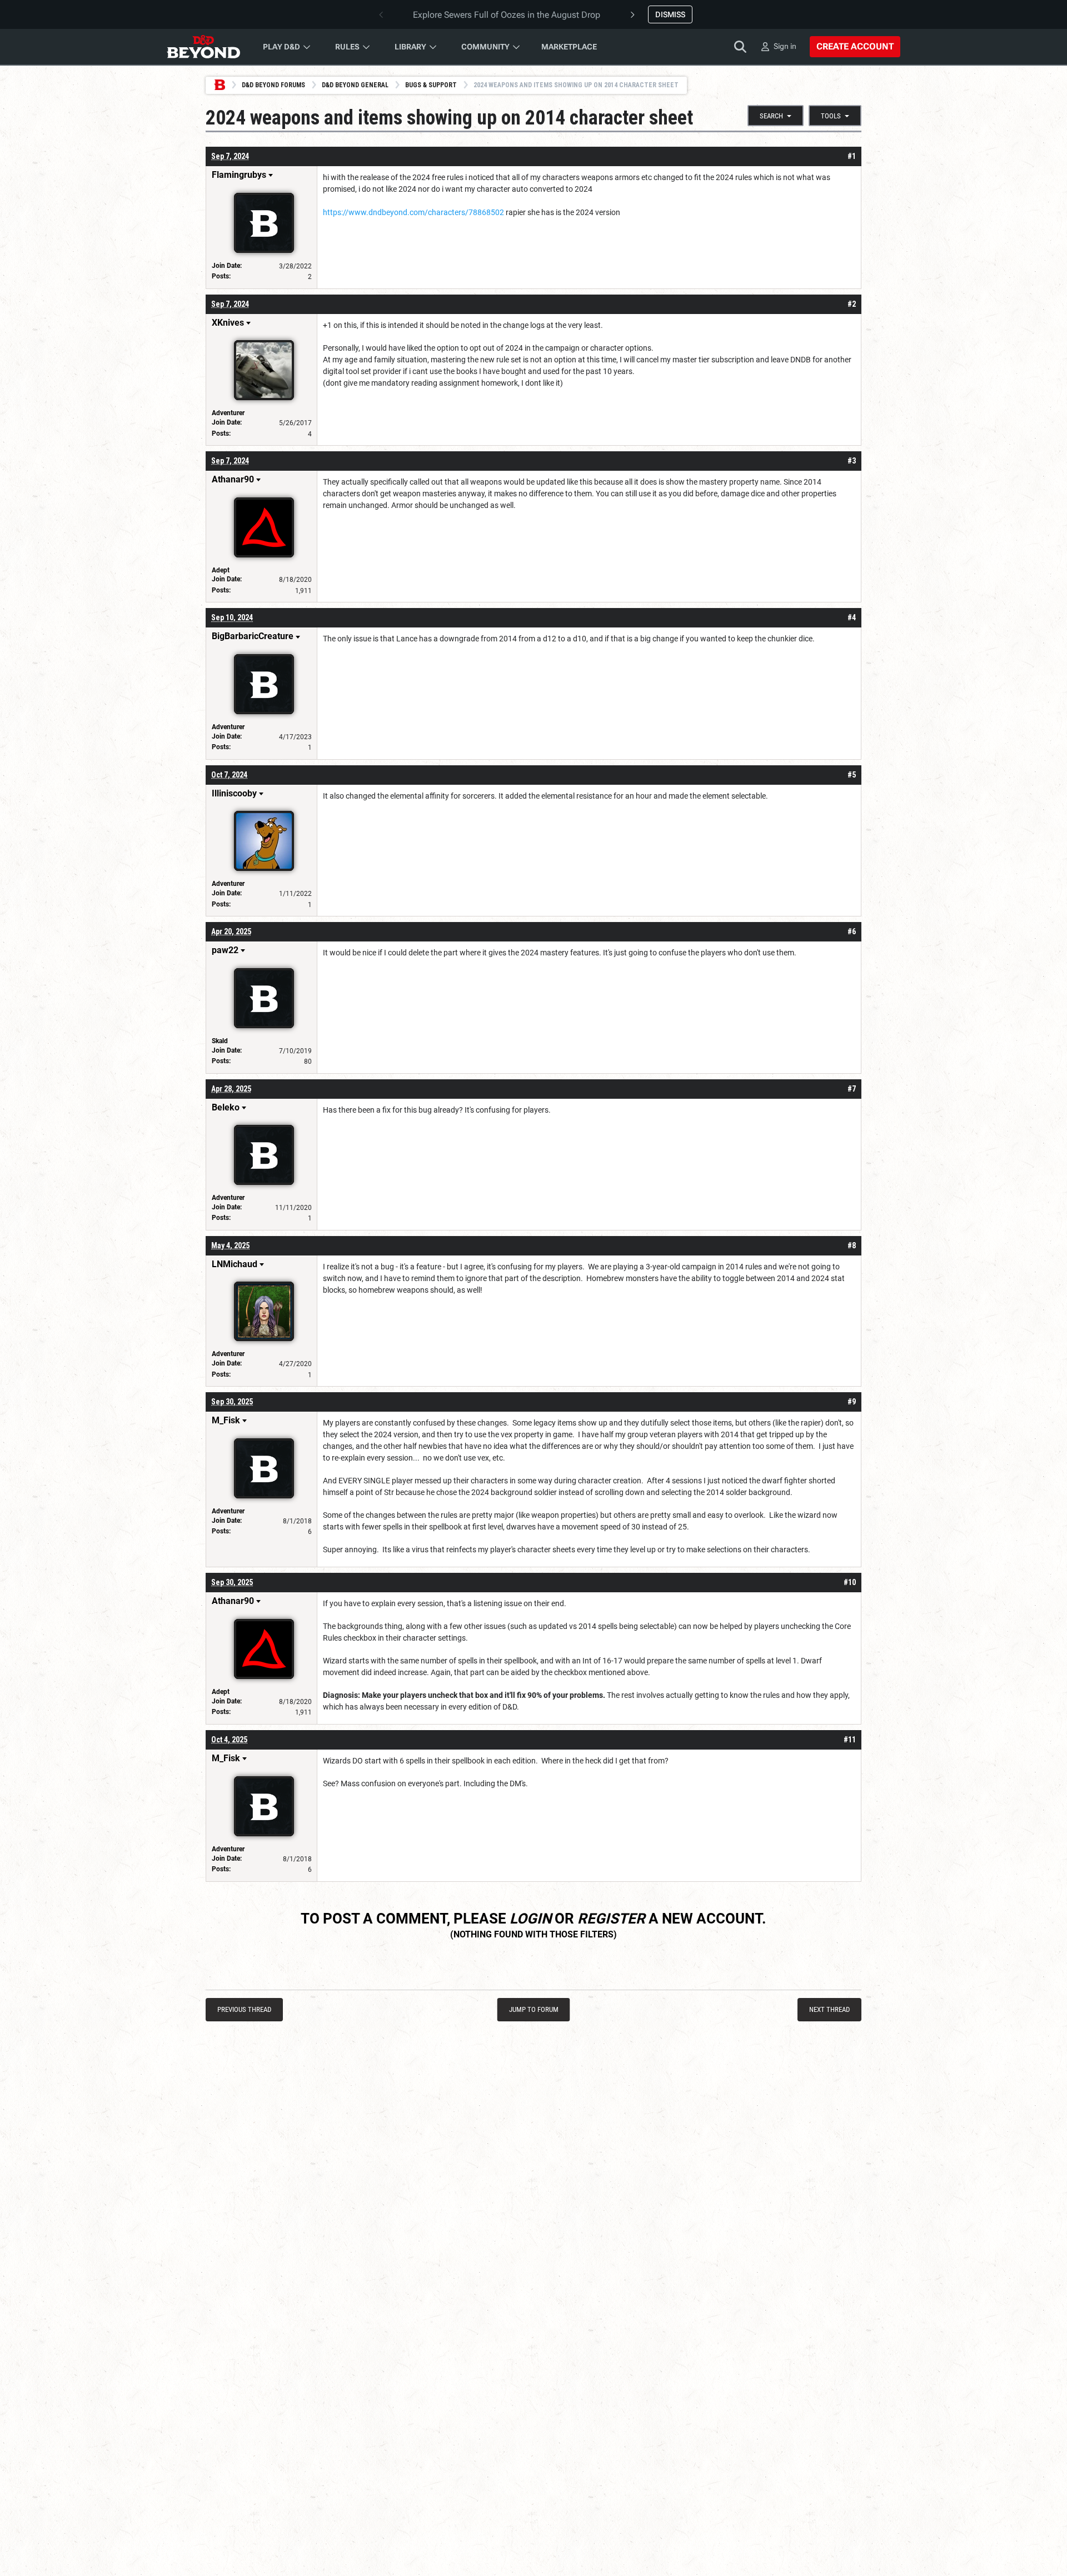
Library (410, 47)
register (611, 1919)
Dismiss (670, 14)
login (530, 1919)
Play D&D (281, 47)
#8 (852, 1245)
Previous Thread (244, 2009)
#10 (850, 1582)
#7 (852, 1089)
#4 (852, 617)
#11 (850, 1740)
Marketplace (569, 47)
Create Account (855, 46)
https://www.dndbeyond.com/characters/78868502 (413, 212)
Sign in (785, 46)
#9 (852, 1402)
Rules (347, 47)
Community (485, 47)
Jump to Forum (534, 2009)
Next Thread (829, 2009)
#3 (852, 461)
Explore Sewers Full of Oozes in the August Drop (507, 15)
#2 (852, 304)
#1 (852, 156)
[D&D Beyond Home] (203, 47)
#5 (852, 775)
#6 (852, 931)
